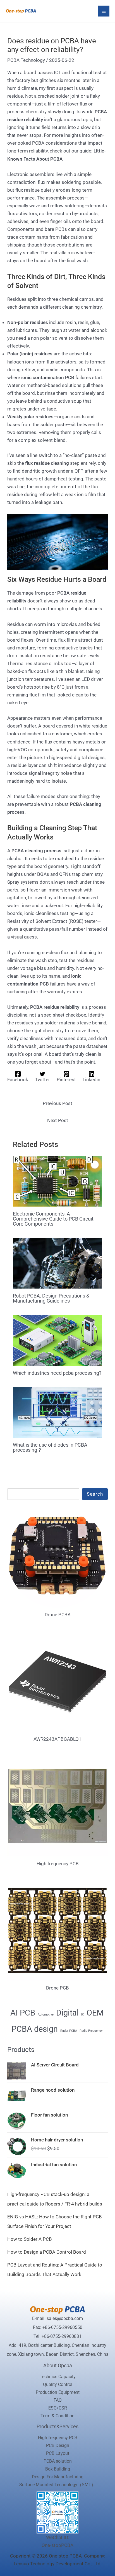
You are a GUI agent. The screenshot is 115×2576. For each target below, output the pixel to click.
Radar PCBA (69, 2031)
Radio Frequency (91, 2031)
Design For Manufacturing (58, 2477)
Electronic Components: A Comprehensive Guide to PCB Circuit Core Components (53, 1219)
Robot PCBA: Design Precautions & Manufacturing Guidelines (51, 1298)
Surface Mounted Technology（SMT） (57, 2485)
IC (83, 2015)
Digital (67, 2013)
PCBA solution (58, 2461)
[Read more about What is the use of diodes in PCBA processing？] (58, 1412)
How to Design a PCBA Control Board (47, 2252)
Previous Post (57, 1103)
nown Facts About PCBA (36, 159)
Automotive (46, 2015)
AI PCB (23, 2013)
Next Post (58, 1120)
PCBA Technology (26, 60)
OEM (95, 2013)
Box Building (58, 2469)
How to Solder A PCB (30, 2239)
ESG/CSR (58, 2408)
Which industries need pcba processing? (57, 1373)
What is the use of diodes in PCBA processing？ (50, 1447)
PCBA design (35, 2029)
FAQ (58, 2400)
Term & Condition (57, 2416)
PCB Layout (58, 2453)
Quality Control (58, 2384)
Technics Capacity (58, 2377)
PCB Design (58, 2445)
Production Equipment (58, 2392)
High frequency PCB (58, 2438)
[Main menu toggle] (104, 11)
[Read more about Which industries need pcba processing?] (58, 1340)
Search (95, 1494)
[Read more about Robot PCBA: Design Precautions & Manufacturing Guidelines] (58, 1263)
